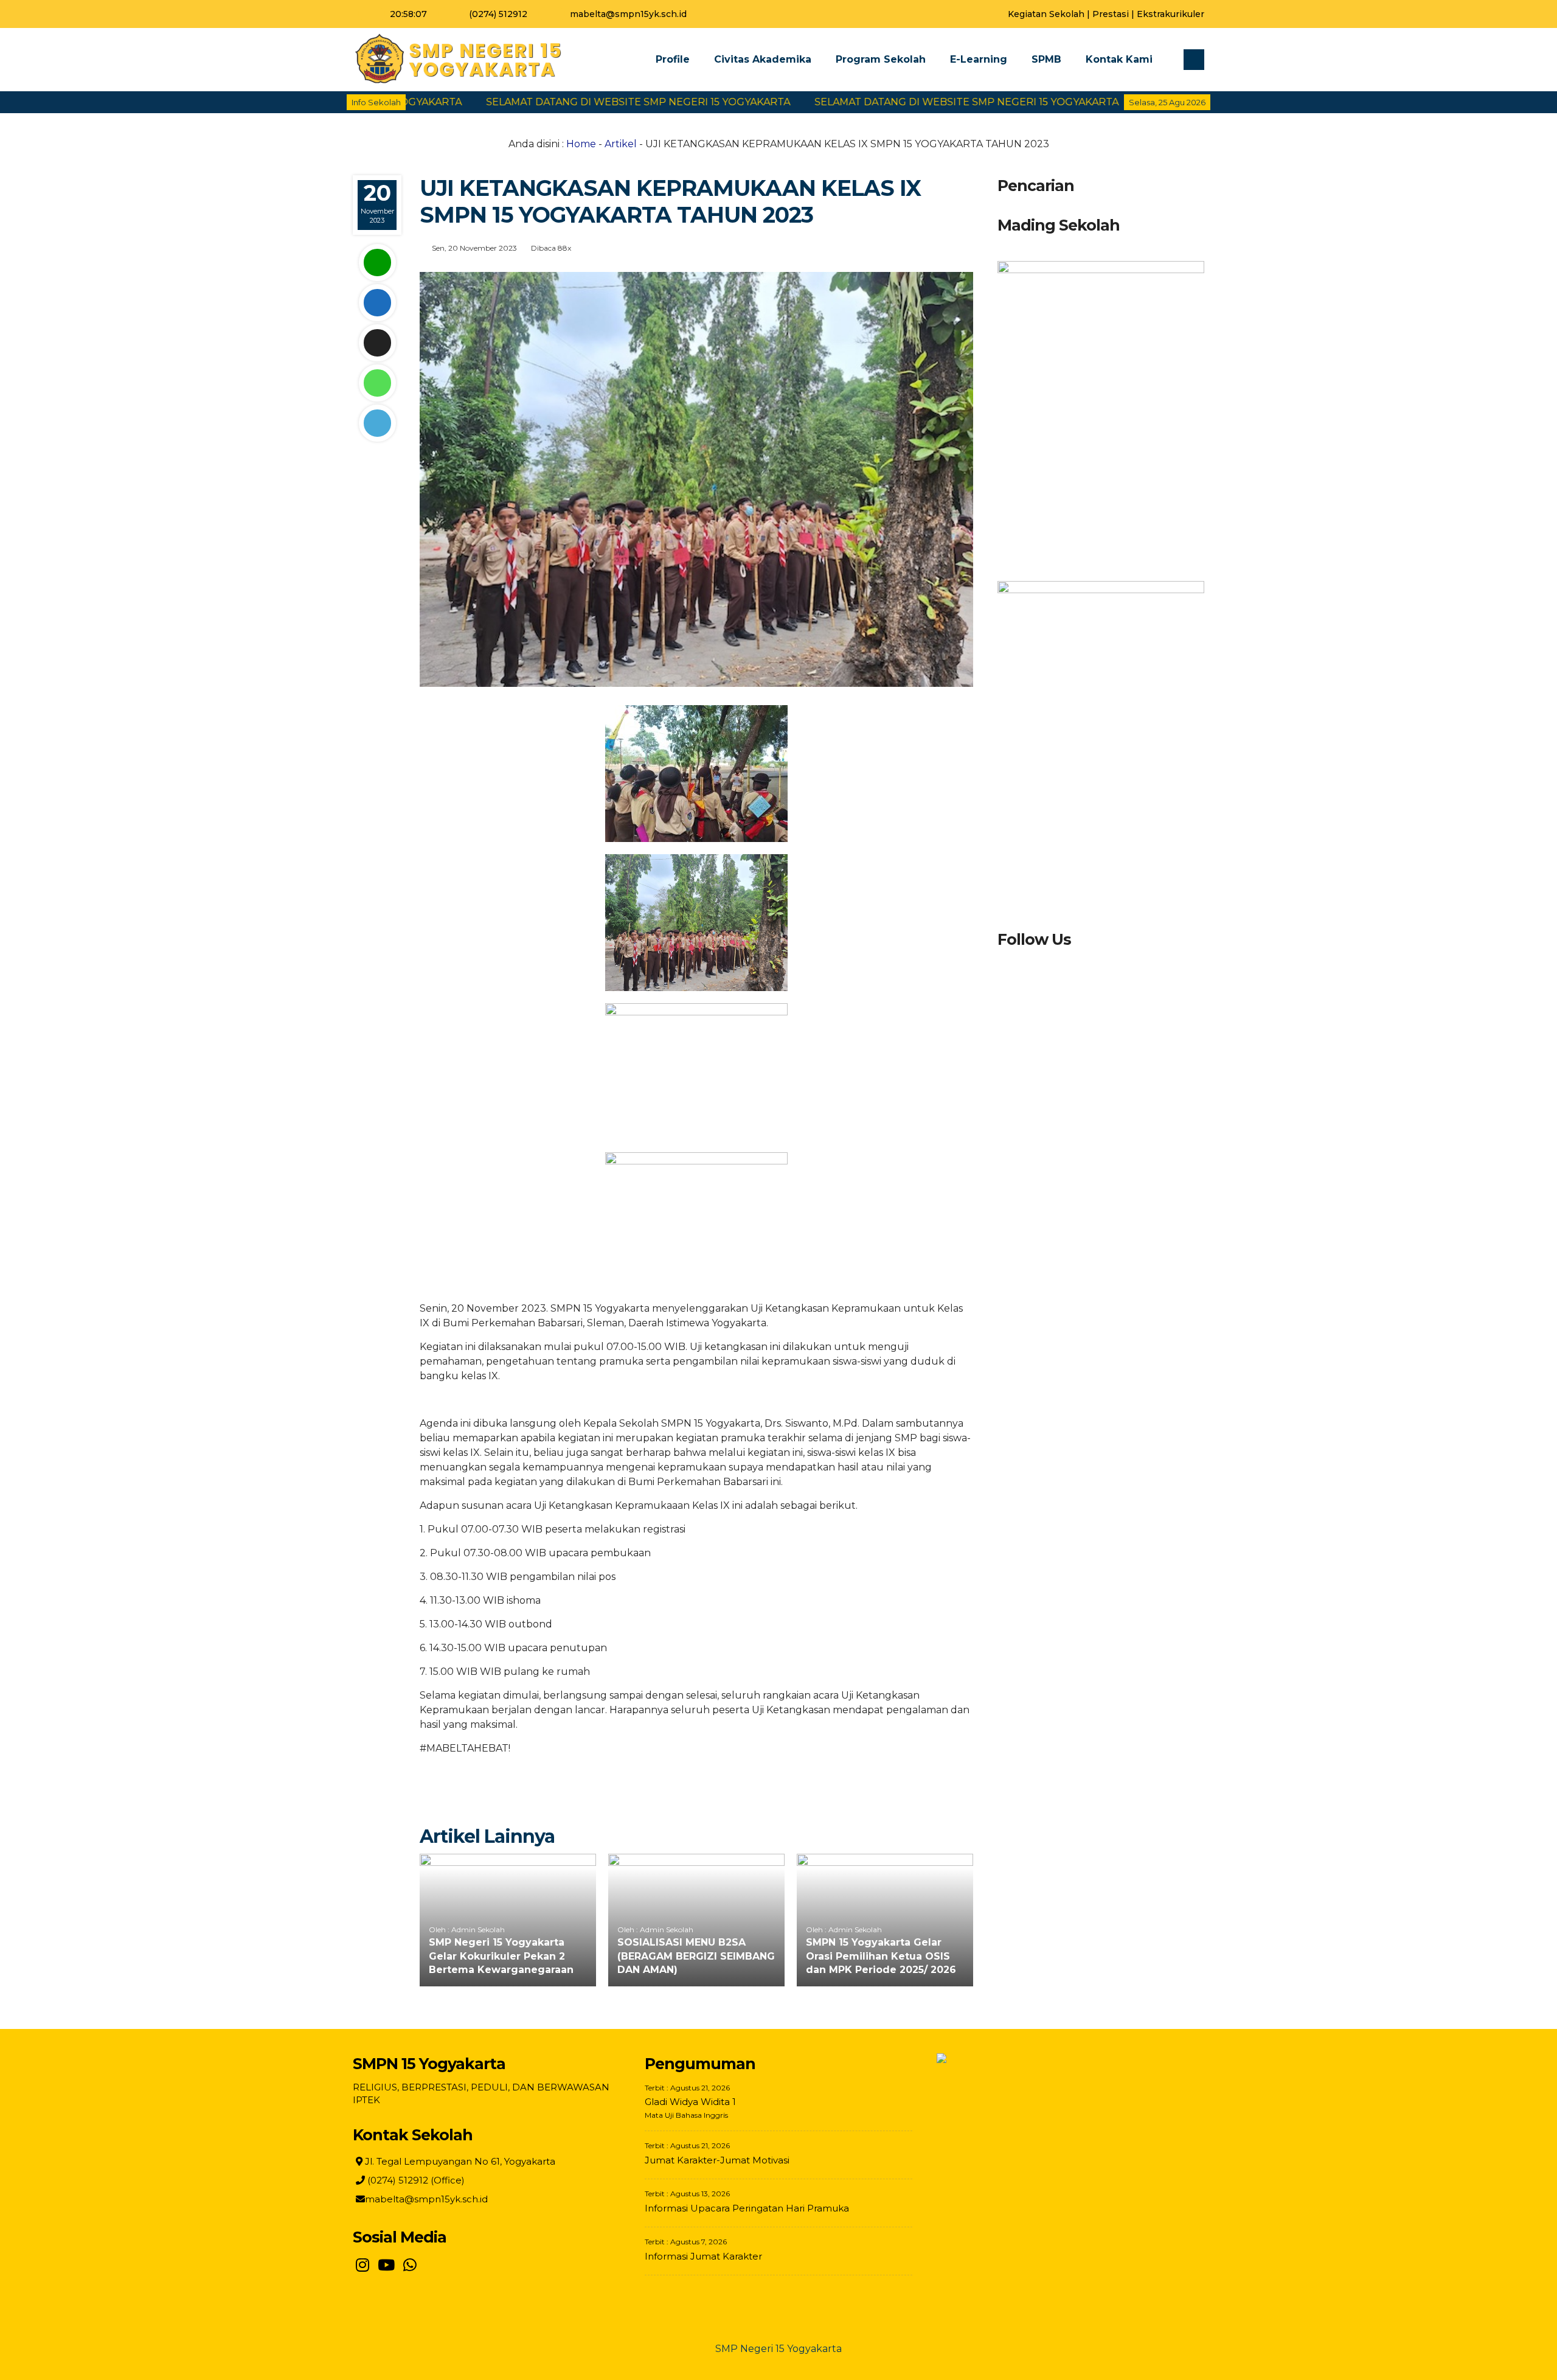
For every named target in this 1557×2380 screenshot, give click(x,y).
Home (581, 144)
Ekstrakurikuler (1170, 14)
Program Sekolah (881, 59)
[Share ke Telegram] (377, 423)
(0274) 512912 (498, 14)
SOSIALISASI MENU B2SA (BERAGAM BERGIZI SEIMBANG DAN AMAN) (696, 1956)
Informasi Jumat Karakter (703, 2256)
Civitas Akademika (763, 59)
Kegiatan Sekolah (1046, 14)
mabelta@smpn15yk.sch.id (628, 14)
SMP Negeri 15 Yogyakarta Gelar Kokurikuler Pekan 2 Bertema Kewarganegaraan (501, 1956)
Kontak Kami (1119, 59)
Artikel (621, 144)
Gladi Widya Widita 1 (690, 2102)
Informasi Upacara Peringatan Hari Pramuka (747, 2208)
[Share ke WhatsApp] (377, 383)
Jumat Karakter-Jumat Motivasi (717, 2160)
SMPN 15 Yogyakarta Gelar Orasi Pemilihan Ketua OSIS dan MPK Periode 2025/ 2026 (881, 1956)
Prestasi (1111, 14)
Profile (673, 59)
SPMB (1046, 59)
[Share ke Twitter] (377, 343)
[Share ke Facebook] (377, 303)
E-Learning (979, 59)
